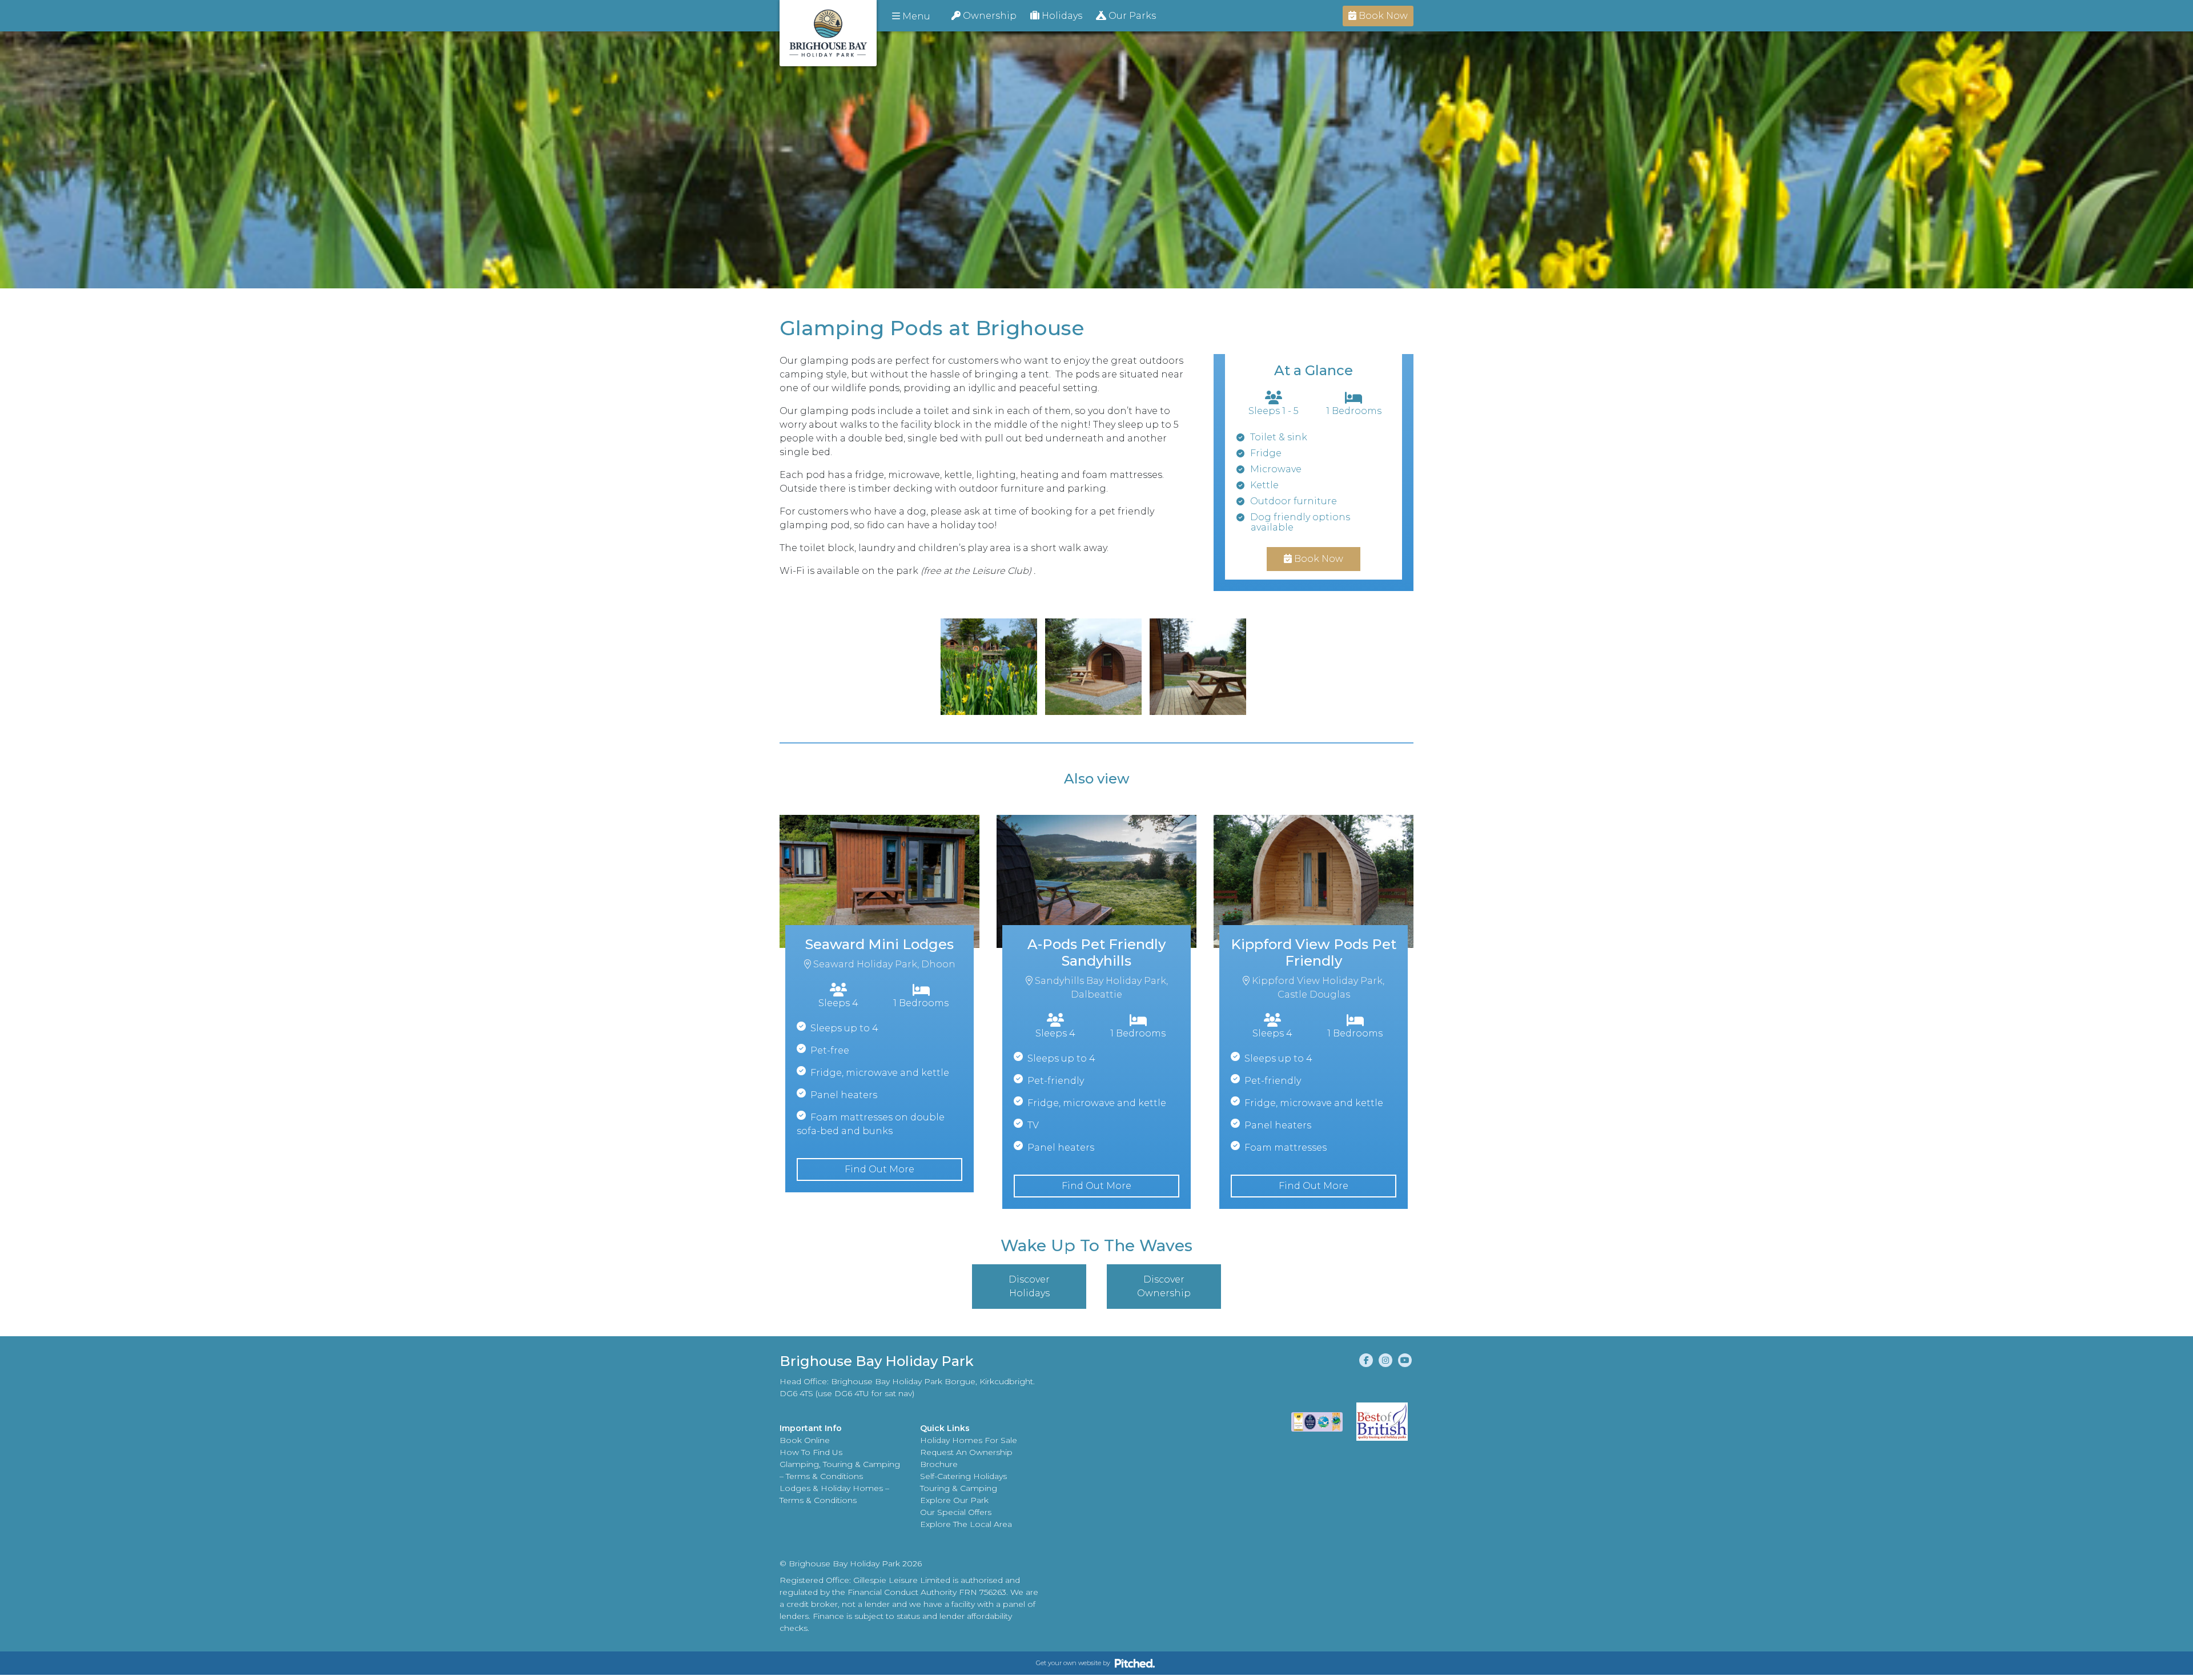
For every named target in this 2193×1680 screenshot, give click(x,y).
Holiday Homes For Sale (969, 1440)
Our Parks (1131, 16)
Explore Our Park (954, 1500)
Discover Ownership (1164, 1286)
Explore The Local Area (966, 1524)
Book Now (1382, 16)
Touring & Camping (959, 1488)
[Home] (828, 33)
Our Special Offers (956, 1512)
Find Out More (879, 1169)
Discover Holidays (1029, 1286)
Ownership (989, 16)
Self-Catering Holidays (963, 1476)
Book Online (805, 1440)
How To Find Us (811, 1452)
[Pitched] (1135, 1663)
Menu (915, 16)
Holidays (1061, 16)
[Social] (1366, 1360)
